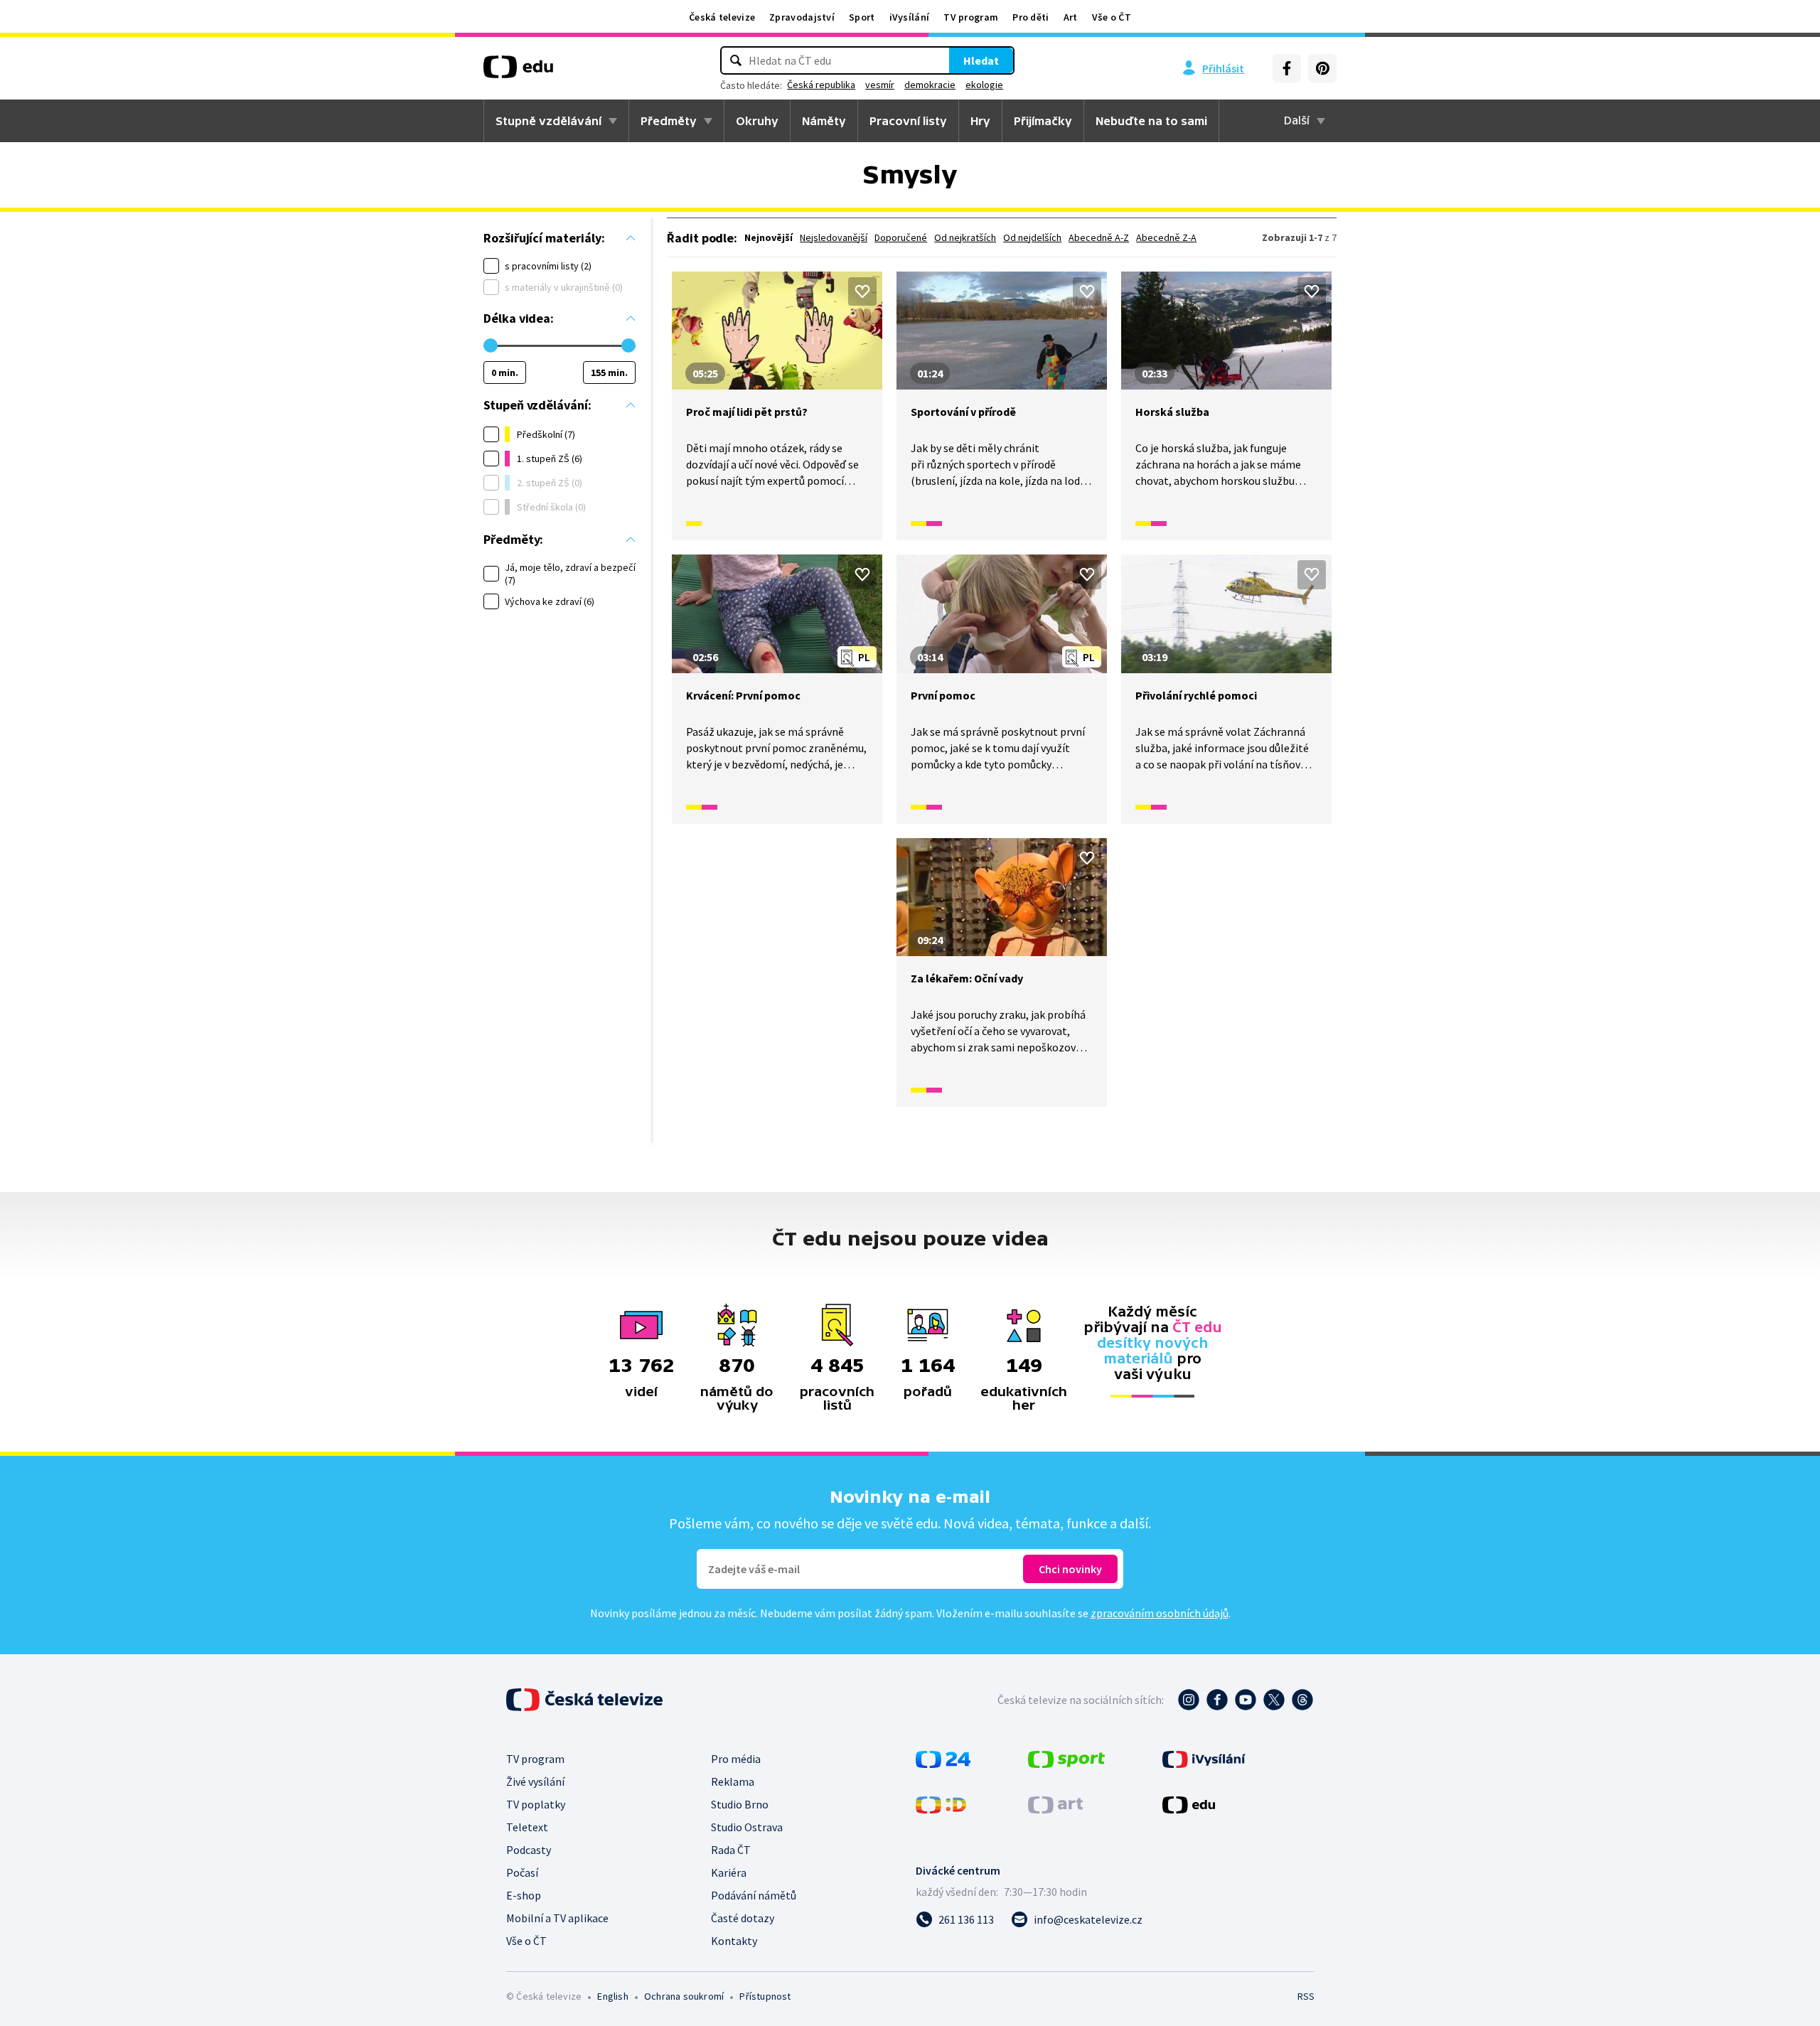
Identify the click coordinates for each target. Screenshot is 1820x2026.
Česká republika (821, 85)
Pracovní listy (908, 121)
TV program (971, 17)
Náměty (824, 121)
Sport (862, 17)
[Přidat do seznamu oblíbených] (862, 291)
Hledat (981, 60)
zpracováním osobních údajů (1160, 1613)
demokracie (930, 85)
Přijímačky (1043, 121)
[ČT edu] (518, 72)
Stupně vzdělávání (548, 121)
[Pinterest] (1322, 68)
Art (1071, 17)
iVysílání (910, 17)
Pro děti (1031, 17)
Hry (980, 121)
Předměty (669, 121)
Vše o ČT (1112, 17)
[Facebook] (1287, 68)
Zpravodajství (802, 17)
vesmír (880, 85)
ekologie (984, 85)
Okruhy (757, 121)
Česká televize (722, 17)
